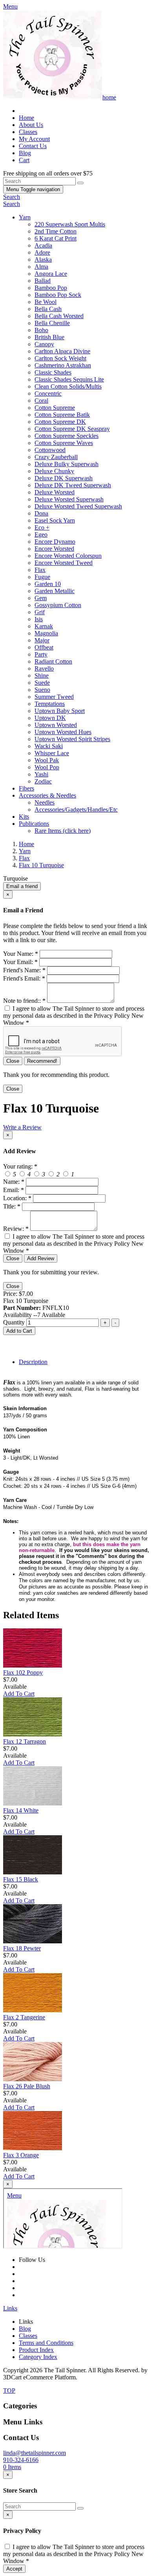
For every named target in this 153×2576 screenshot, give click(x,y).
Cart (24, 160)
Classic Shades (53, 372)
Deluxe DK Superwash (64, 478)
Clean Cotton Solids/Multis (68, 386)
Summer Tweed (54, 697)
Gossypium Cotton (58, 605)
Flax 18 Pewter (22, 1948)
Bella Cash (48, 309)
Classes (28, 132)
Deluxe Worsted (55, 492)
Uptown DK (50, 718)
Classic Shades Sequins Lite (69, 379)
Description (33, 1362)
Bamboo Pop (51, 288)
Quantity (14, 1322)
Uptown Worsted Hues (63, 732)
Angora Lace (51, 274)
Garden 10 (48, 584)
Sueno (42, 690)
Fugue (42, 577)
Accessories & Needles (47, 795)
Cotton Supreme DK (60, 422)
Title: (12, 1206)
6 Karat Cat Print (56, 238)
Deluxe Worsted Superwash (69, 499)
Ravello (44, 668)
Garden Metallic (55, 591)
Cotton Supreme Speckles (66, 436)
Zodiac (43, 781)
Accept (14, 2569)
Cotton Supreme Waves (64, 443)
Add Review (41, 1258)
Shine (42, 676)
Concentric (48, 393)
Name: (14, 1182)
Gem (41, 598)
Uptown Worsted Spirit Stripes (72, 739)
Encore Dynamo (55, 542)
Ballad (43, 281)
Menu (33, 189)
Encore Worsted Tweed (64, 563)
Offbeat (44, 647)
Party (41, 654)
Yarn (25, 217)
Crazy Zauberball (56, 457)
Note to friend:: (24, 1001)
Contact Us (33, 146)
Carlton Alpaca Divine (62, 351)
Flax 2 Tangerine (24, 2017)
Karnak (44, 626)
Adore (42, 252)
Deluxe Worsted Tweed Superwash (78, 506)
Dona (41, 513)
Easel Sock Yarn (55, 520)
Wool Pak (47, 760)
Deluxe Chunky (54, 471)
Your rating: (20, 1166)
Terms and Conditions (46, 2343)
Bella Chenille (52, 323)
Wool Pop (47, 767)
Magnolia (46, 633)
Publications (34, 824)
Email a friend (22, 886)
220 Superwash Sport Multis (70, 224)
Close (13, 1061)
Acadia (43, 245)
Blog (25, 153)
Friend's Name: (24, 970)
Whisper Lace (52, 753)
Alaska (43, 260)
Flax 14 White (21, 1810)
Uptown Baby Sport (60, 711)
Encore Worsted (54, 549)
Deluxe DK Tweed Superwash (73, 485)
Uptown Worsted (56, 725)
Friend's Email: (24, 978)
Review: (16, 1229)
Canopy (44, 344)
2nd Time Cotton (56, 231)
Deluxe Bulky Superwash (66, 464)
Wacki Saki (49, 746)
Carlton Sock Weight (60, 358)
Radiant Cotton (53, 661)
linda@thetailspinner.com (35, 2453)
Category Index (38, 2357)
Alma (41, 267)
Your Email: (20, 962)
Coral (41, 401)
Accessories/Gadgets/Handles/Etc (76, 810)
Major (42, 640)
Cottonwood (50, 450)
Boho (41, 330)
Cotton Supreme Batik (62, 415)
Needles (45, 802)
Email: (14, 1190)
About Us (31, 125)
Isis (39, 619)
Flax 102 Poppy (23, 1672)
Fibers (26, 788)
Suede (42, 683)
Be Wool (46, 302)
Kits (24, 817)
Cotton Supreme (55, 408)
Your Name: (21, 954)
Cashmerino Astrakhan (63, 365)
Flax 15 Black (21, 1879)
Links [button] (10, 2308)
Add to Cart (19, 1331)
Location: (17, 1198)
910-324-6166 (21, 2460)
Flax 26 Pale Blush (27, 2086)
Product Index (36, 2350)
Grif (40, 612)
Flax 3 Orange (21, 2155)
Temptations (50, 704)
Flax (40, 570)
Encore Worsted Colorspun (68, 556)
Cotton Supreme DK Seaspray (72, 429)
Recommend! (42, 1061)
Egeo (41, 535)
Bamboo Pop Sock (58, 295)
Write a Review (22, 1127)
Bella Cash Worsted (59, 316)
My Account (34, 139)
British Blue (49, 337)
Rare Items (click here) (63, 831)
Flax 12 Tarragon (25, 1741)
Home (26, 118)
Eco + (42, 527)
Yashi (41, 774)
